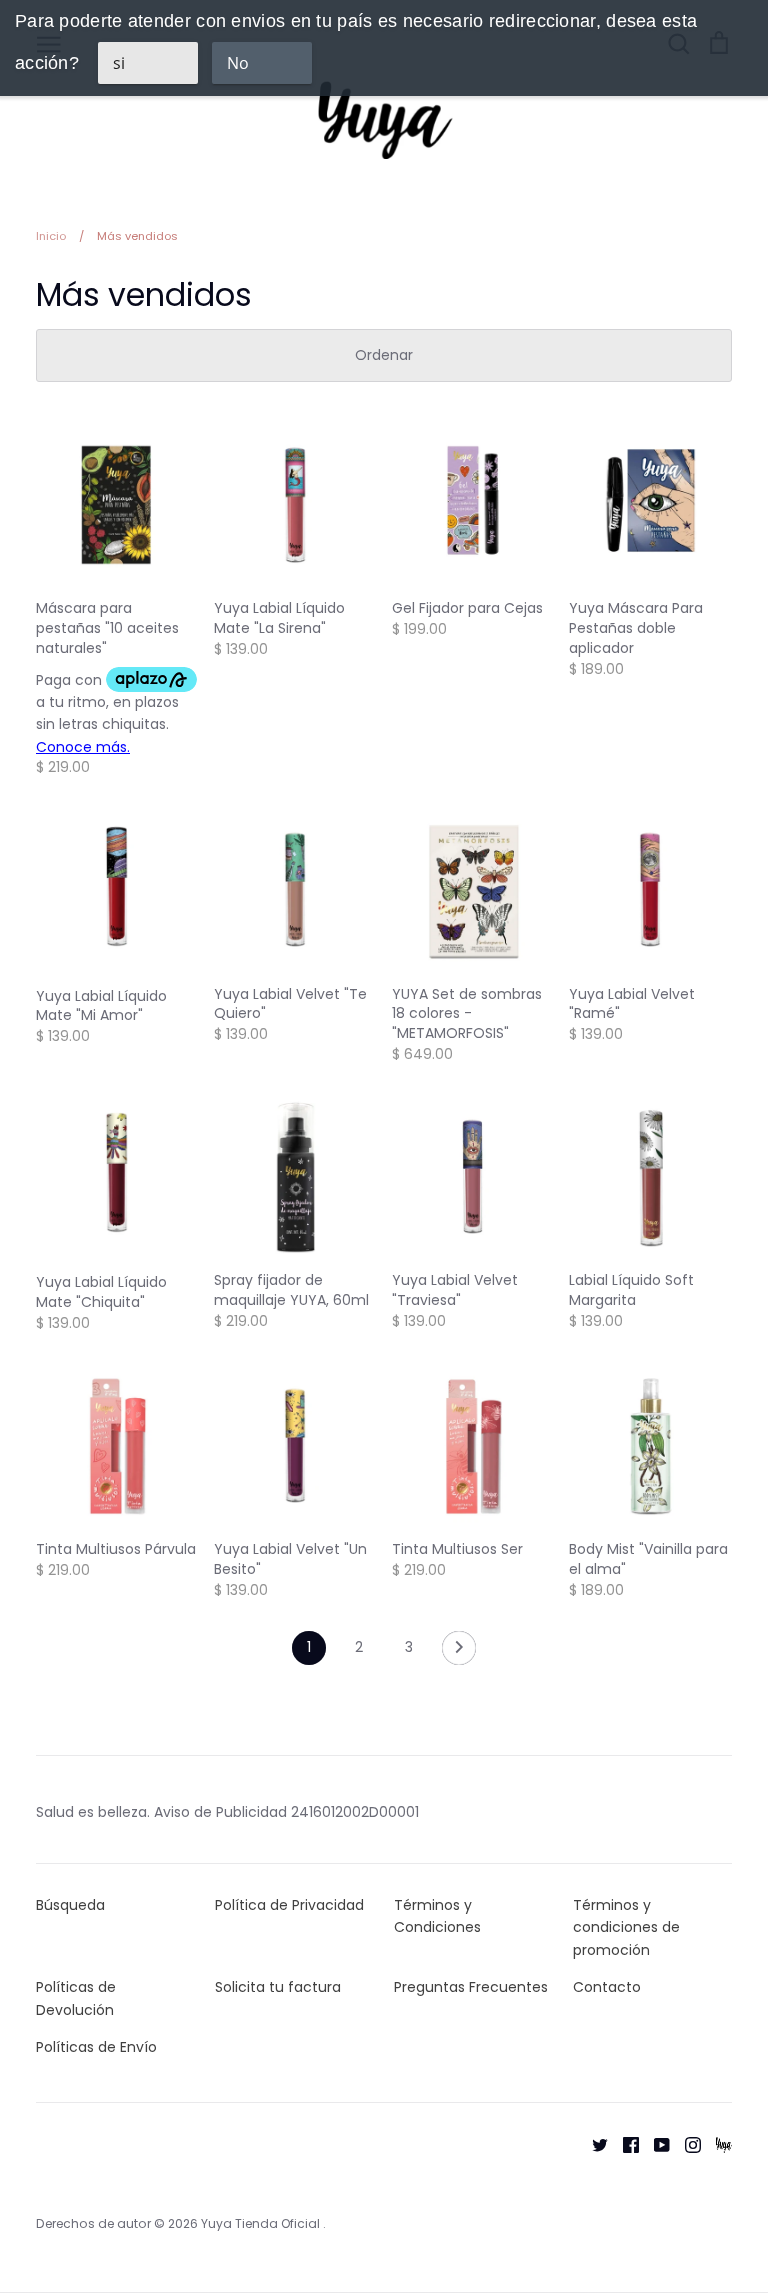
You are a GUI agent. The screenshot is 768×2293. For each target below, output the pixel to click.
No (238, 63)
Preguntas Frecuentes (471, 1987)
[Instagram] (685, 2144)
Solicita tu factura (278, 1987)
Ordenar (384, 355)
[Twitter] (592, 2144)
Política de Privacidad (289, 1905)
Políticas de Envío (96, 2047)
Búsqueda (70, 1905)
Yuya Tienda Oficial (262, 2223)
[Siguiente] (459, 1653)
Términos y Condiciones (437, 1916)
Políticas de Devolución (76, 1998)
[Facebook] (623, 2144)
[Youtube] (654, 2144)
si (119, 63)
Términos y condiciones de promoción (626, 1927)
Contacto (607, 1987)
